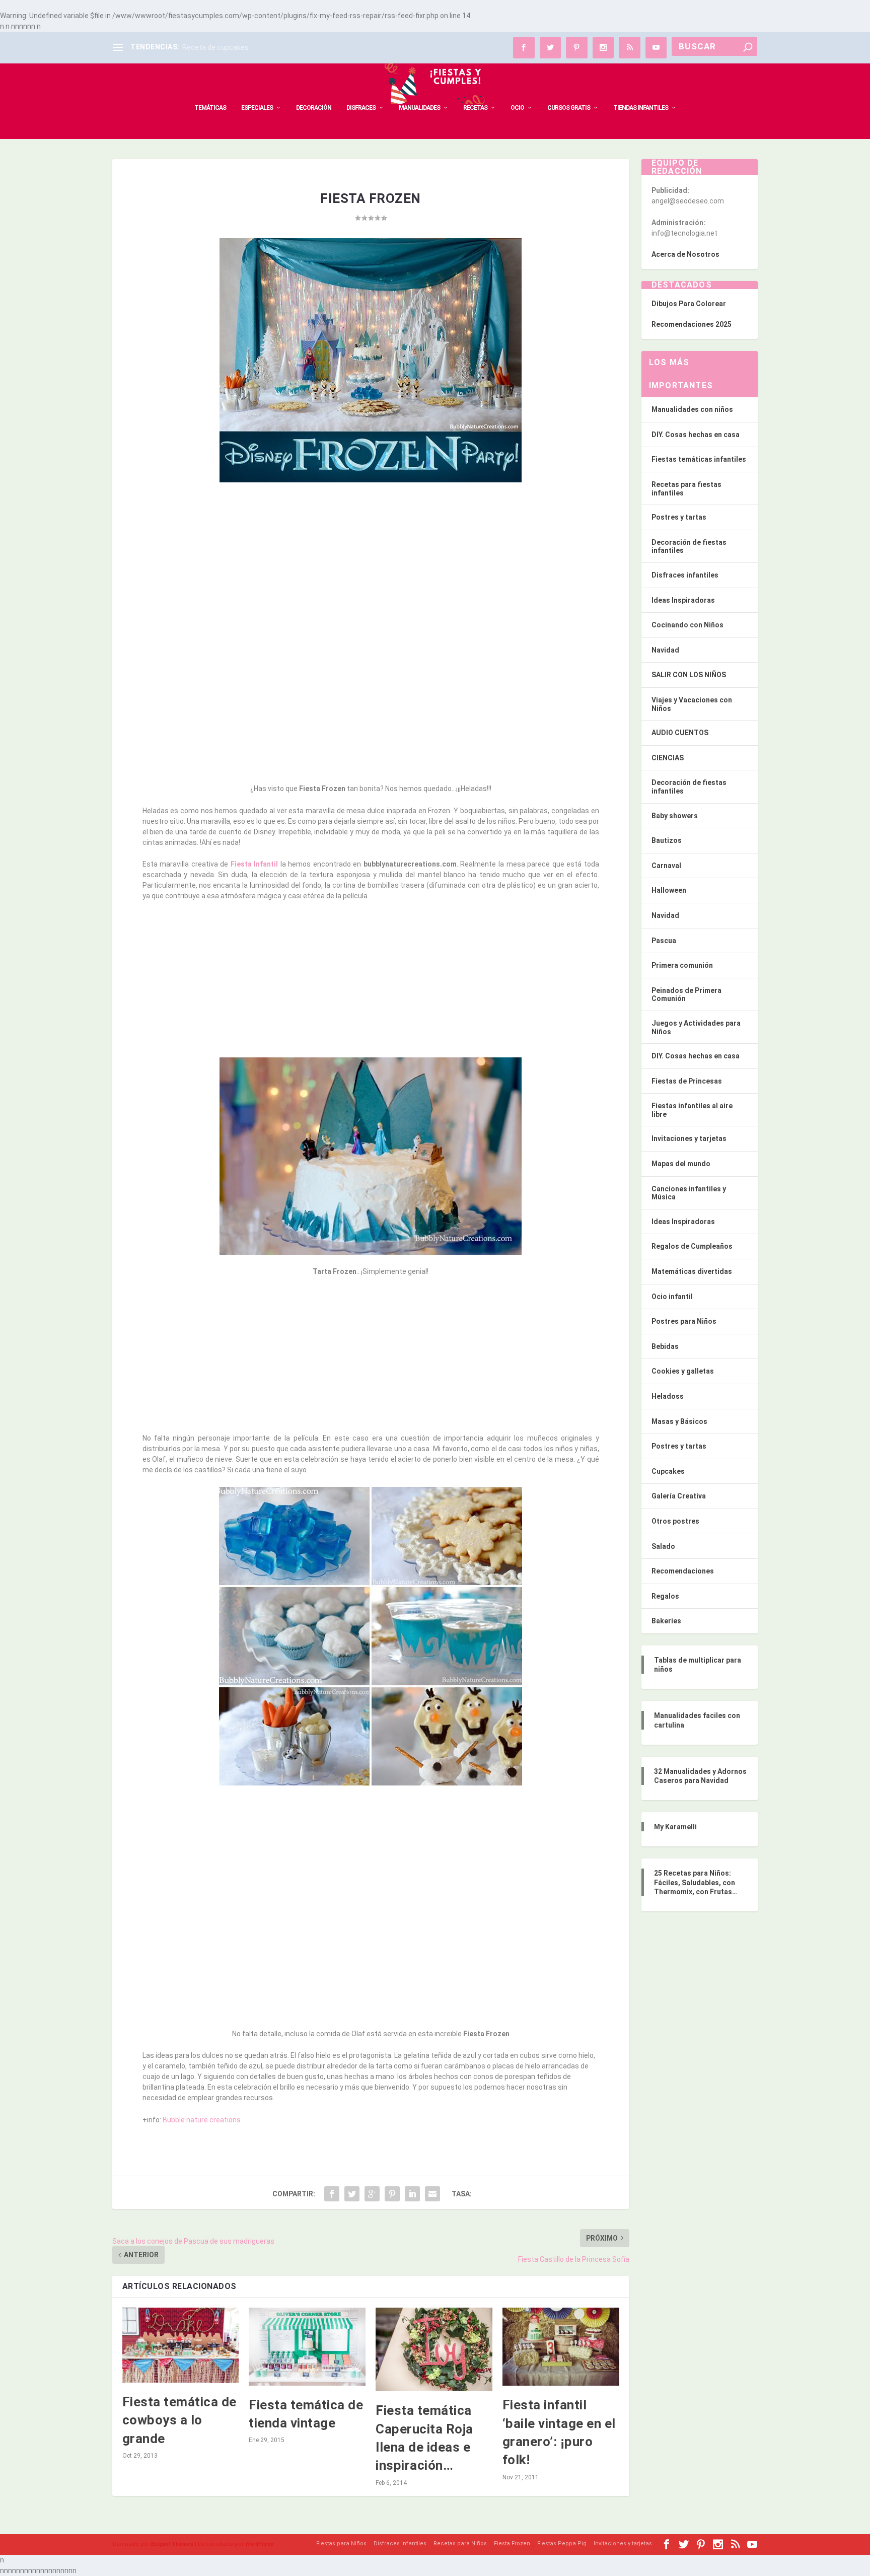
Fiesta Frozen (512, 2544)
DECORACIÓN (314, 108)
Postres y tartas (679, 517)
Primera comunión (682, 965)
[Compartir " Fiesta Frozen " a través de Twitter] (352, 2194)
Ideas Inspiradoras (683, 600)
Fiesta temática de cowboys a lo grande (179, 2420)
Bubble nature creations (202, 2120)
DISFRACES (361, 108)
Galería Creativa (679, 1496)
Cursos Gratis (569, 108)
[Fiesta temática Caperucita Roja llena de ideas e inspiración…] (434, 2349)
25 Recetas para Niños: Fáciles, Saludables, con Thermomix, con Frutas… (696, 1882)
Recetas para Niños (460, 2544)
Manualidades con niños (692, 409)
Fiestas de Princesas (687, 1081)
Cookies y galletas (683, 1371)
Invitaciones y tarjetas (689, 1138)
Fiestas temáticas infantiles (699, 459)
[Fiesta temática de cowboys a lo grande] (181, 2345)
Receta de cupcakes (215, 47)
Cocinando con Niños (687, 625)
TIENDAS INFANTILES (641, 108)
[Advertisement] (371, 564)
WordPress (259, 2544)
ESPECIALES (257, 108)
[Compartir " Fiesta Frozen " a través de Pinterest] (392, 2194)
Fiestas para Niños (341, 2544)
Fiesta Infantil (256, 864)
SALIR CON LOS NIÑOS (689, 675)
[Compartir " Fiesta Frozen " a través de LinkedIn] (412, 2194)
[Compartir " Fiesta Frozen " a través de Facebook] (332, 2194)
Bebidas (665, 1346)
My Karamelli (675, 1827)
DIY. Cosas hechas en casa (696, 435)
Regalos (665, 1596)
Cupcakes (668, 1471)
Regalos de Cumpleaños (692, 1246)
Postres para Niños (684, 1321)
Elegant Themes (172, 2544)
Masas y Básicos (679, 1421)
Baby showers (675, 816)
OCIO (517, 108)
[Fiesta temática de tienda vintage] (307, 2346)
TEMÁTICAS (210, 108)
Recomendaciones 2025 (692, 324)
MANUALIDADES (419, 108)
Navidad (665, 650)
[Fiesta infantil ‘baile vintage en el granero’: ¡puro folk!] (561, 2347)
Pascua (664, 941)
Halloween (669, 890)
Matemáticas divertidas (692, 1271)
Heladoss (668, 1396)
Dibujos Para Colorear (689, 304)
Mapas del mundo (681, 1164)
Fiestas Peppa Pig (562, 2544)
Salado (663, 1546)
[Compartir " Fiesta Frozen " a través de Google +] (372, 2194)
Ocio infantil (672, 1297)
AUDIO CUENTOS (680, 733)
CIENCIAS (668, 758)
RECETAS (475, 108)
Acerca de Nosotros (685, 254)
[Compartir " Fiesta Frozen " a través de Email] (432, 2194)
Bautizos (667, 840)
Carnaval (666, 866)
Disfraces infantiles (685, 575)
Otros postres (675, 1521)
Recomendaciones (683, 1571)
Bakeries (666, 1621)
